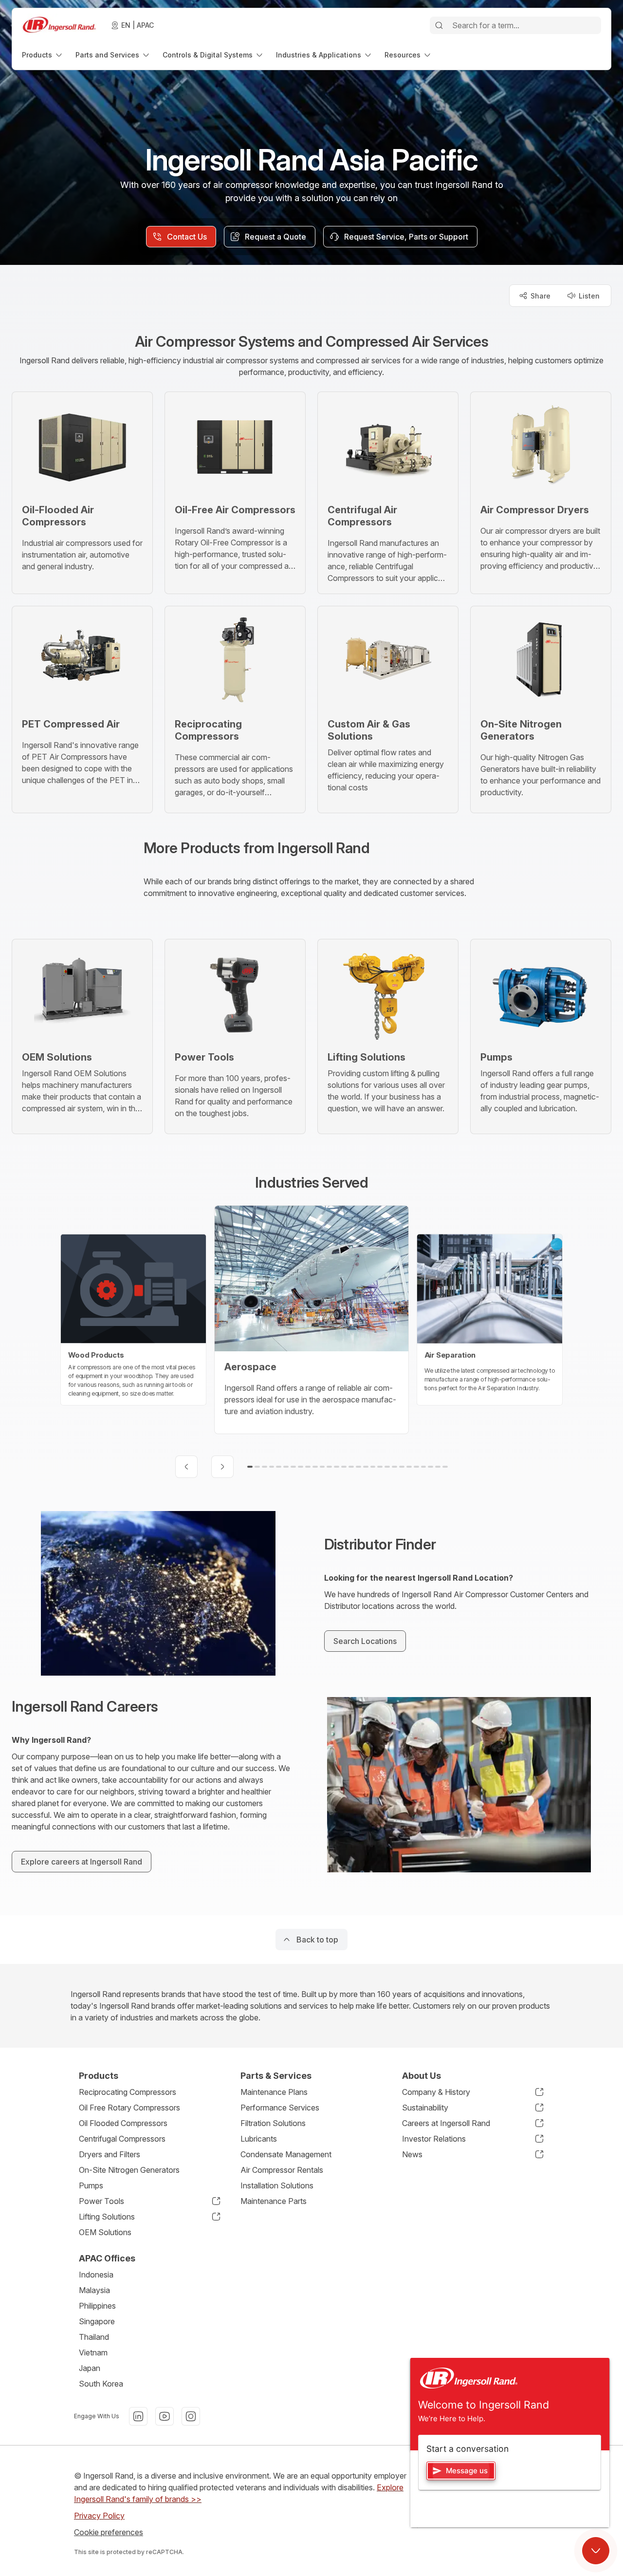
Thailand (94, 2337)
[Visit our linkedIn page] (138, 2416)
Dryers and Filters (110, 2154)
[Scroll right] (222, 1467)
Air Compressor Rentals (282, 2170)
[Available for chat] (596, 2551)
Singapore (97, 2321)
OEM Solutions (105, 2232)
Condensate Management (286, 2154)
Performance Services (280, 2108)
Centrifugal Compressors (122, 2139)
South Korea (101, 2384)
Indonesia (96, 2275)
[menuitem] (43, 55)
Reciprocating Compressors (128, 2092)
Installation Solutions (277, 2185)
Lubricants (259, 2139)
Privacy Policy (99, 2516)
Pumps (91, 2185)
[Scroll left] (186, 1467)
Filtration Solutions (273, 2123)
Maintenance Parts (274, 2201)
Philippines (97, 2306)
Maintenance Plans (274, 2092)
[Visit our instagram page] (191, 2416)
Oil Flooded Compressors (123, 2123)
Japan (90, 2368)
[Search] (439, 25)
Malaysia (94, 2290)
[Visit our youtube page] (165, 2416)
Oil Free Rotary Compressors (129, 2108)
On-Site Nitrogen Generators (129, 2170)
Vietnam (93, 2352)
